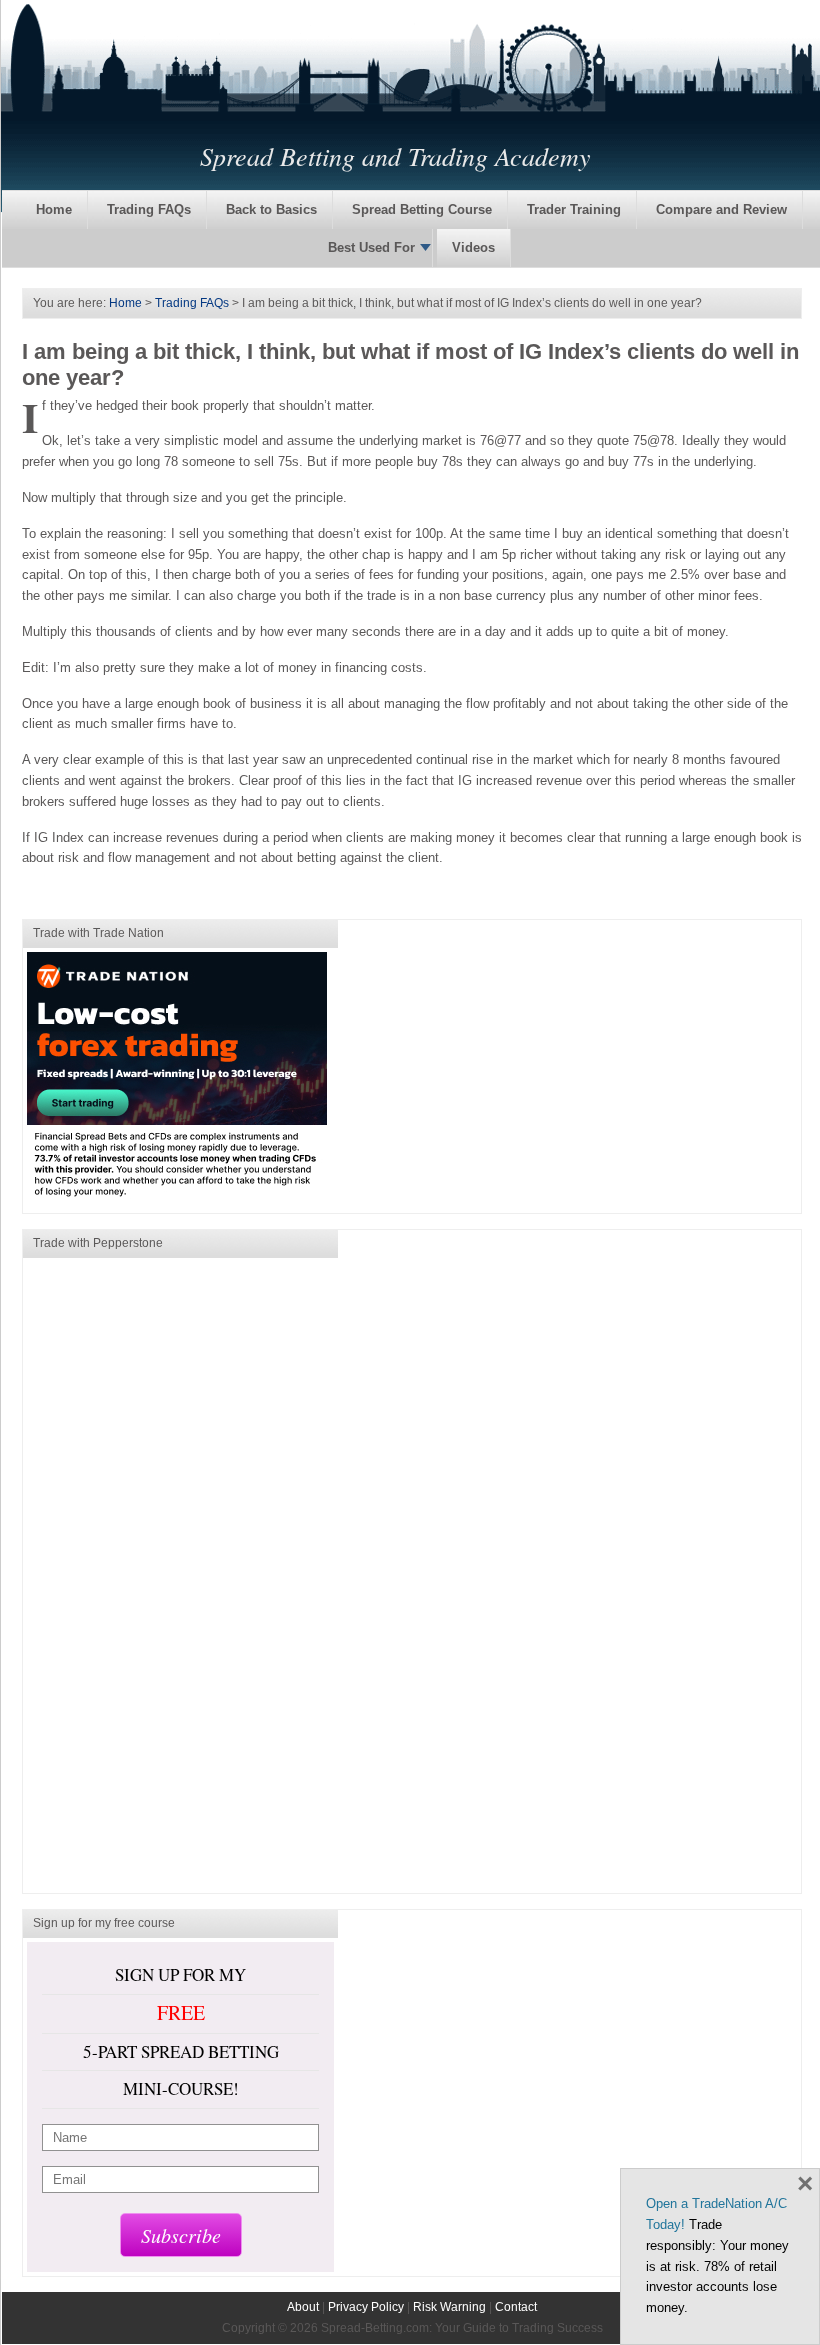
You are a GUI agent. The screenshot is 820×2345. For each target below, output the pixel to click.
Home (54, 209)
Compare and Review (721, 209)
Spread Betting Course (422, 209)
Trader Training (574, 209)
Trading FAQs (149, 209)
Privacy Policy (366, 2307)
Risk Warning (449, 2307)
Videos (473, 247)
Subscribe (181, 2235)
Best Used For (371, 247)
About (303, 2307)
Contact (516, 2307)
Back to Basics (271, 209)
